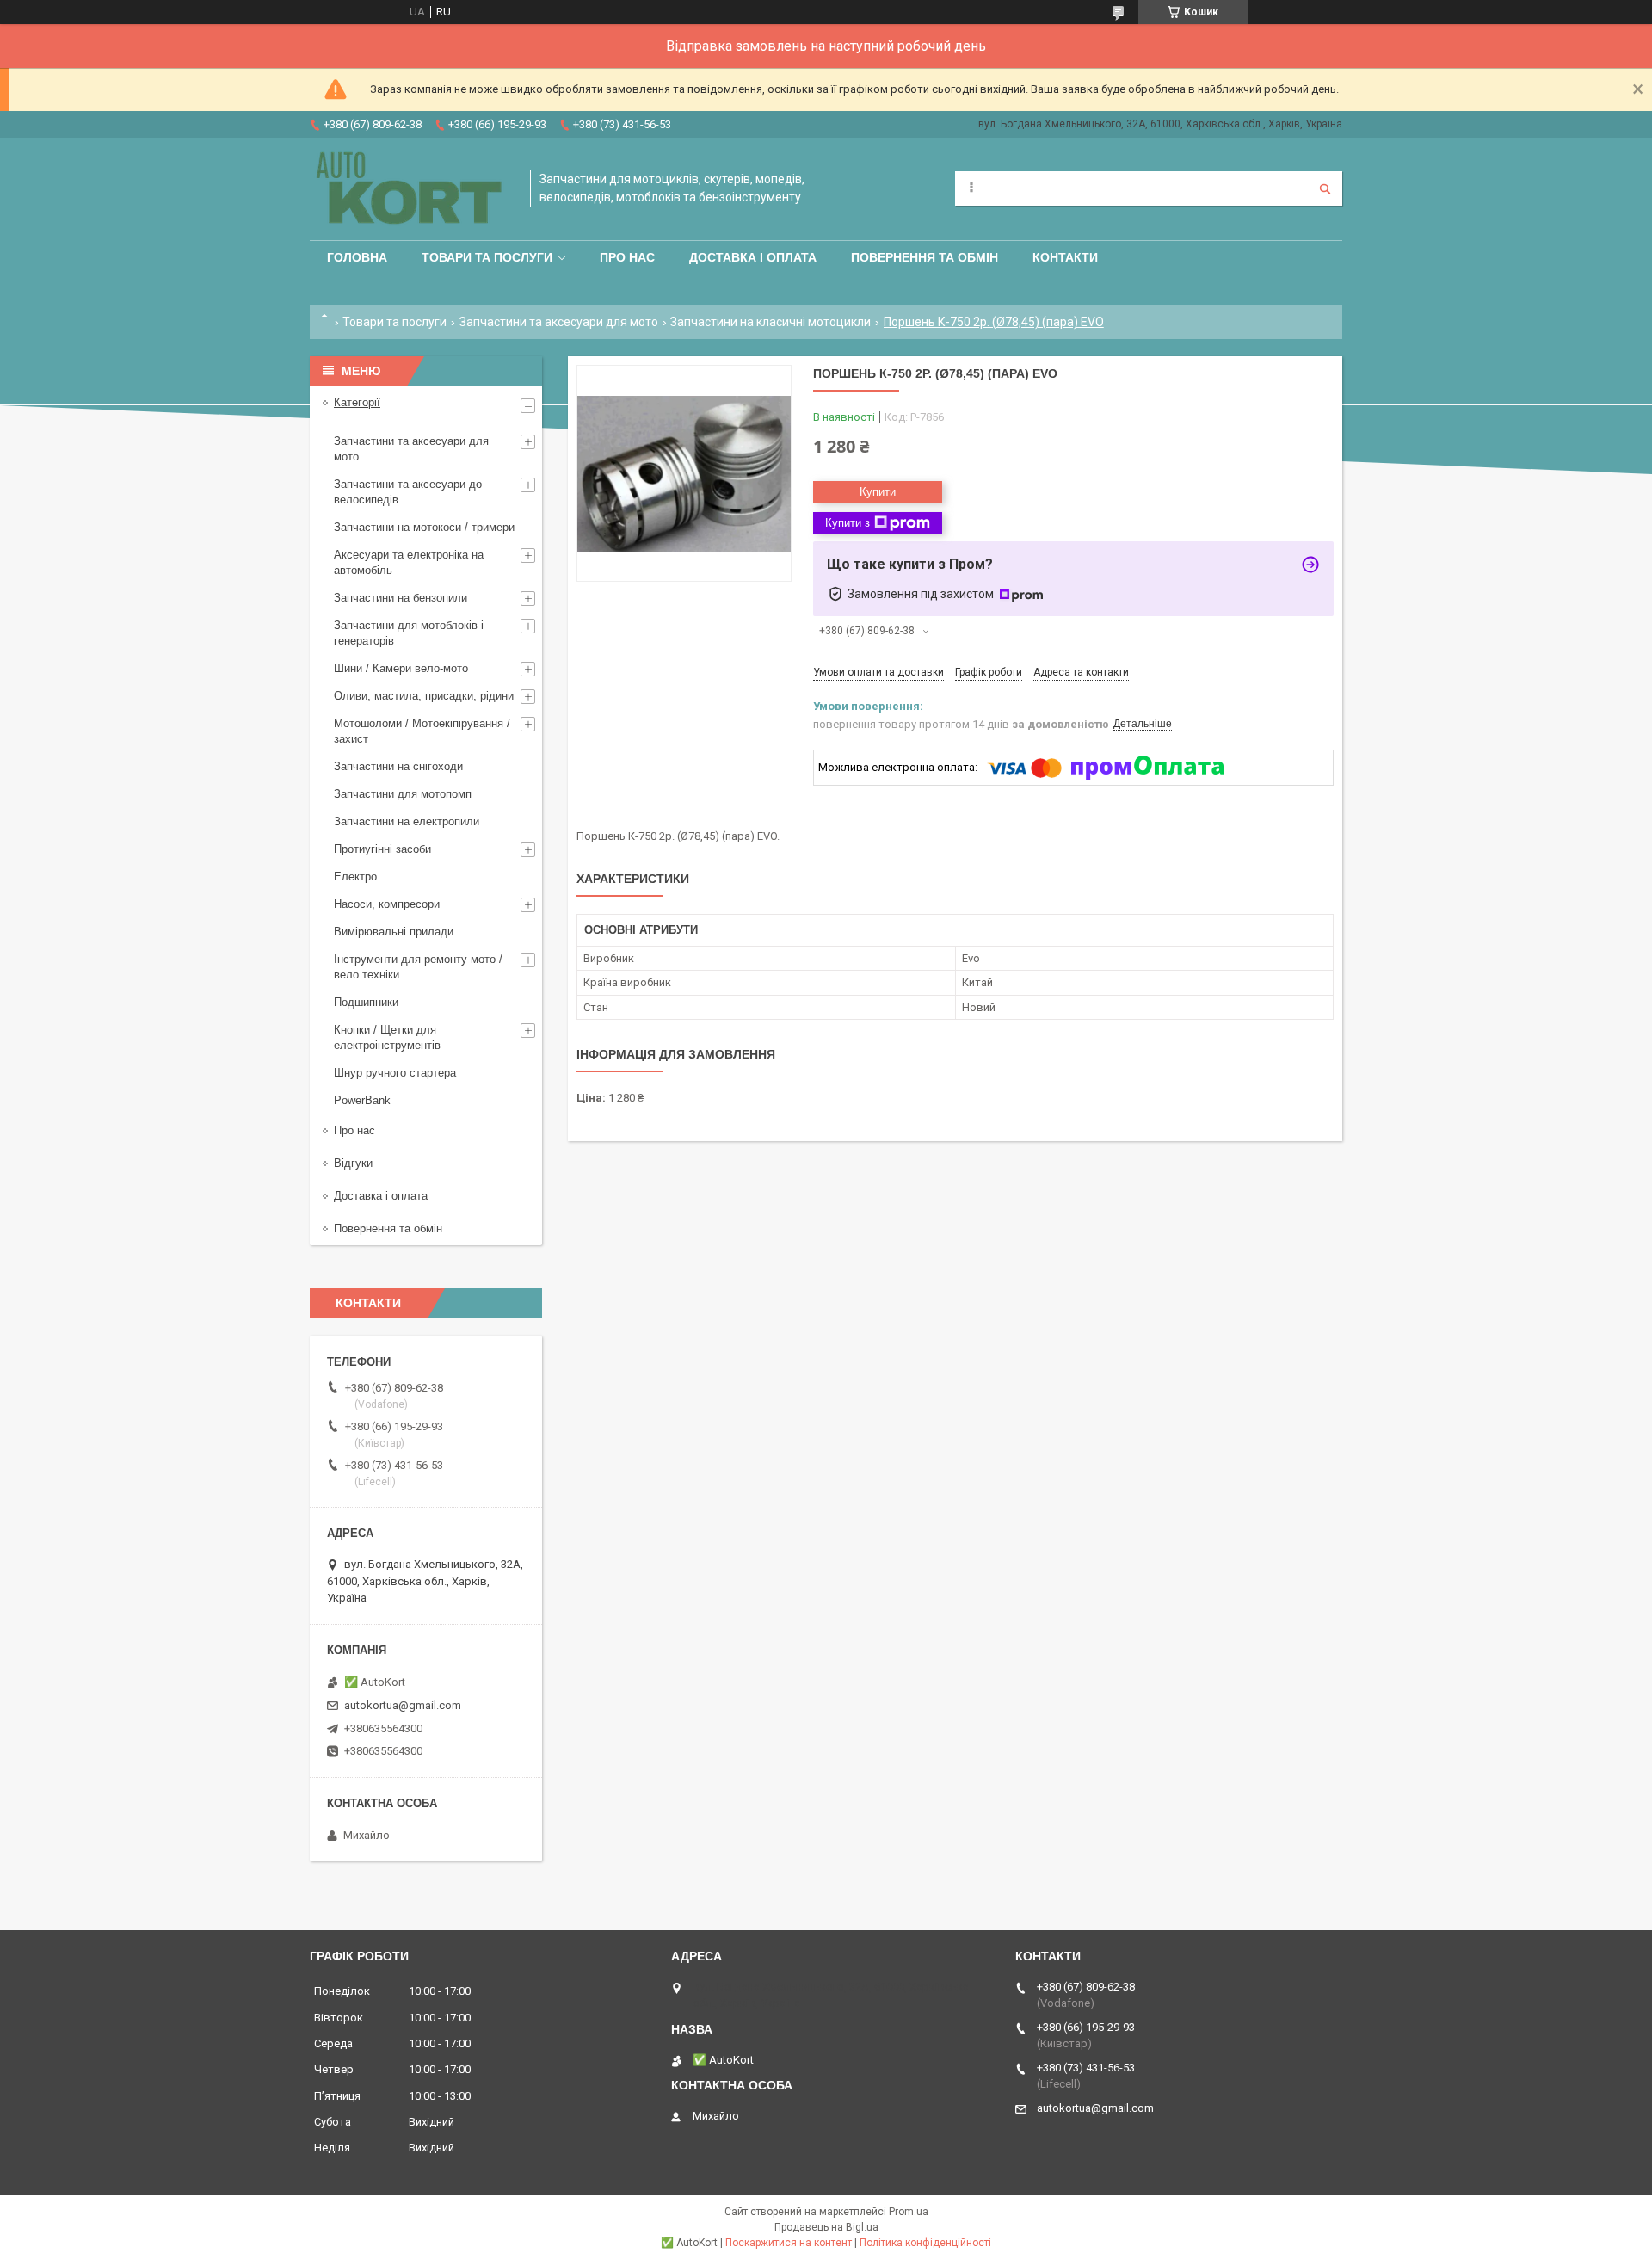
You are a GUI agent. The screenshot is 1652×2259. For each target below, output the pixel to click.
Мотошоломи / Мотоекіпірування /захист (422, 731)
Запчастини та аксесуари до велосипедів (408, 492)
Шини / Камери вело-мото (401, 668)
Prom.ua (909, 2212)
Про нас (627, 257)
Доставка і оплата (753, 257)
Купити (878, 492)
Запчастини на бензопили (401, 598)
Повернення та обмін (925, 257)
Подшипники (366, 1002)
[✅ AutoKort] (411, 189)
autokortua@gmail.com (403, 1705)
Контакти (1065, 257)
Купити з (848, 523)
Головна (357, 257)
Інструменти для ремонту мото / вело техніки (418, 967)
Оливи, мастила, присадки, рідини (424, 696)
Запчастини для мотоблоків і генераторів (409, 633)
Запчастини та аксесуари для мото (559, 322)
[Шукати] (1325, 188)
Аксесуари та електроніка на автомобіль (409, 562)
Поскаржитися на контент (789, 2243)
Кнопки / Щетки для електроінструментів (387, 1037)
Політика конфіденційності (925, 2243)
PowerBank (362, 1100)
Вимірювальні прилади (394, 932)
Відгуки (353, 1163)
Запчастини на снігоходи (398, 766)
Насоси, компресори (387, 904)
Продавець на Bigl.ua (826, 2227)
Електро (355, 876)
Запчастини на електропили (407, 821)
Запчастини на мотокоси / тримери (424, 527)
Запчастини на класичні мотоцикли (771, 322)
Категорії (357, 402)
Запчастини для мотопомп (403, 794)
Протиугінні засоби (382, 849)
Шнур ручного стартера (395, 1073)
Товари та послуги (487, 257)
